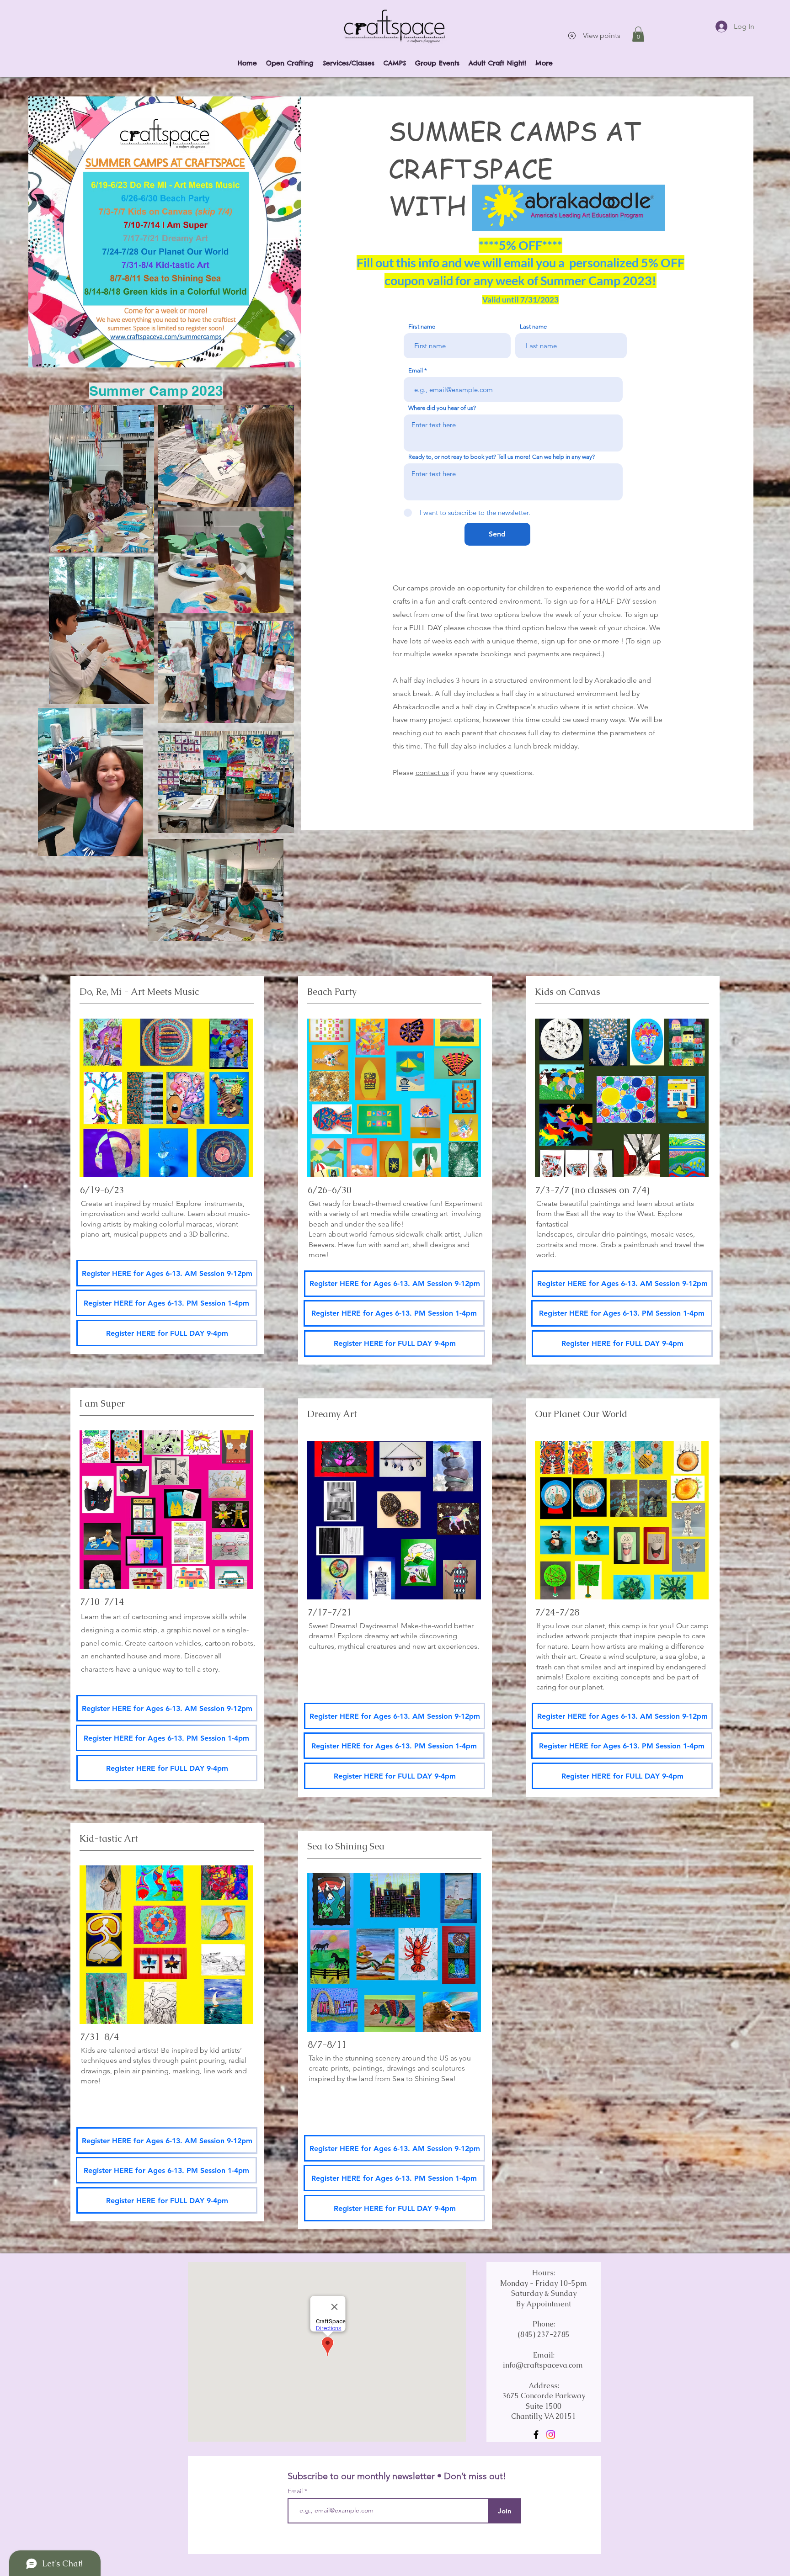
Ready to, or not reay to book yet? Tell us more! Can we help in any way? (502, 457)
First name (422, 327)
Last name (533, 327)
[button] (638, 34)
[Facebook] (536, 2435)
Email (416, 370)
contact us (432, 773)
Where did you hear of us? (442, 408)
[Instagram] (551, 2435)
